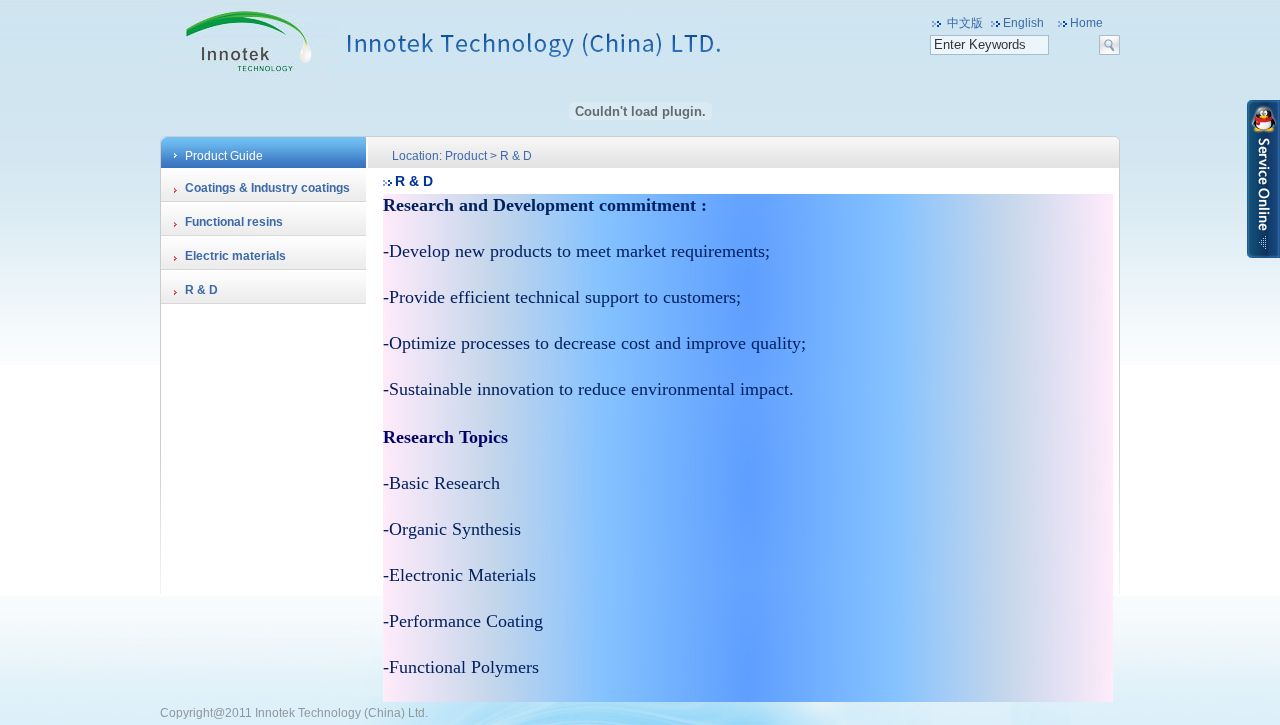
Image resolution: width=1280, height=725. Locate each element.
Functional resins (234, 222)
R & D (201, 290)
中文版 (965, 23)
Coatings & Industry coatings (267, 188)
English (1023, 23)
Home (1086, 23)
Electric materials (235, 256)
